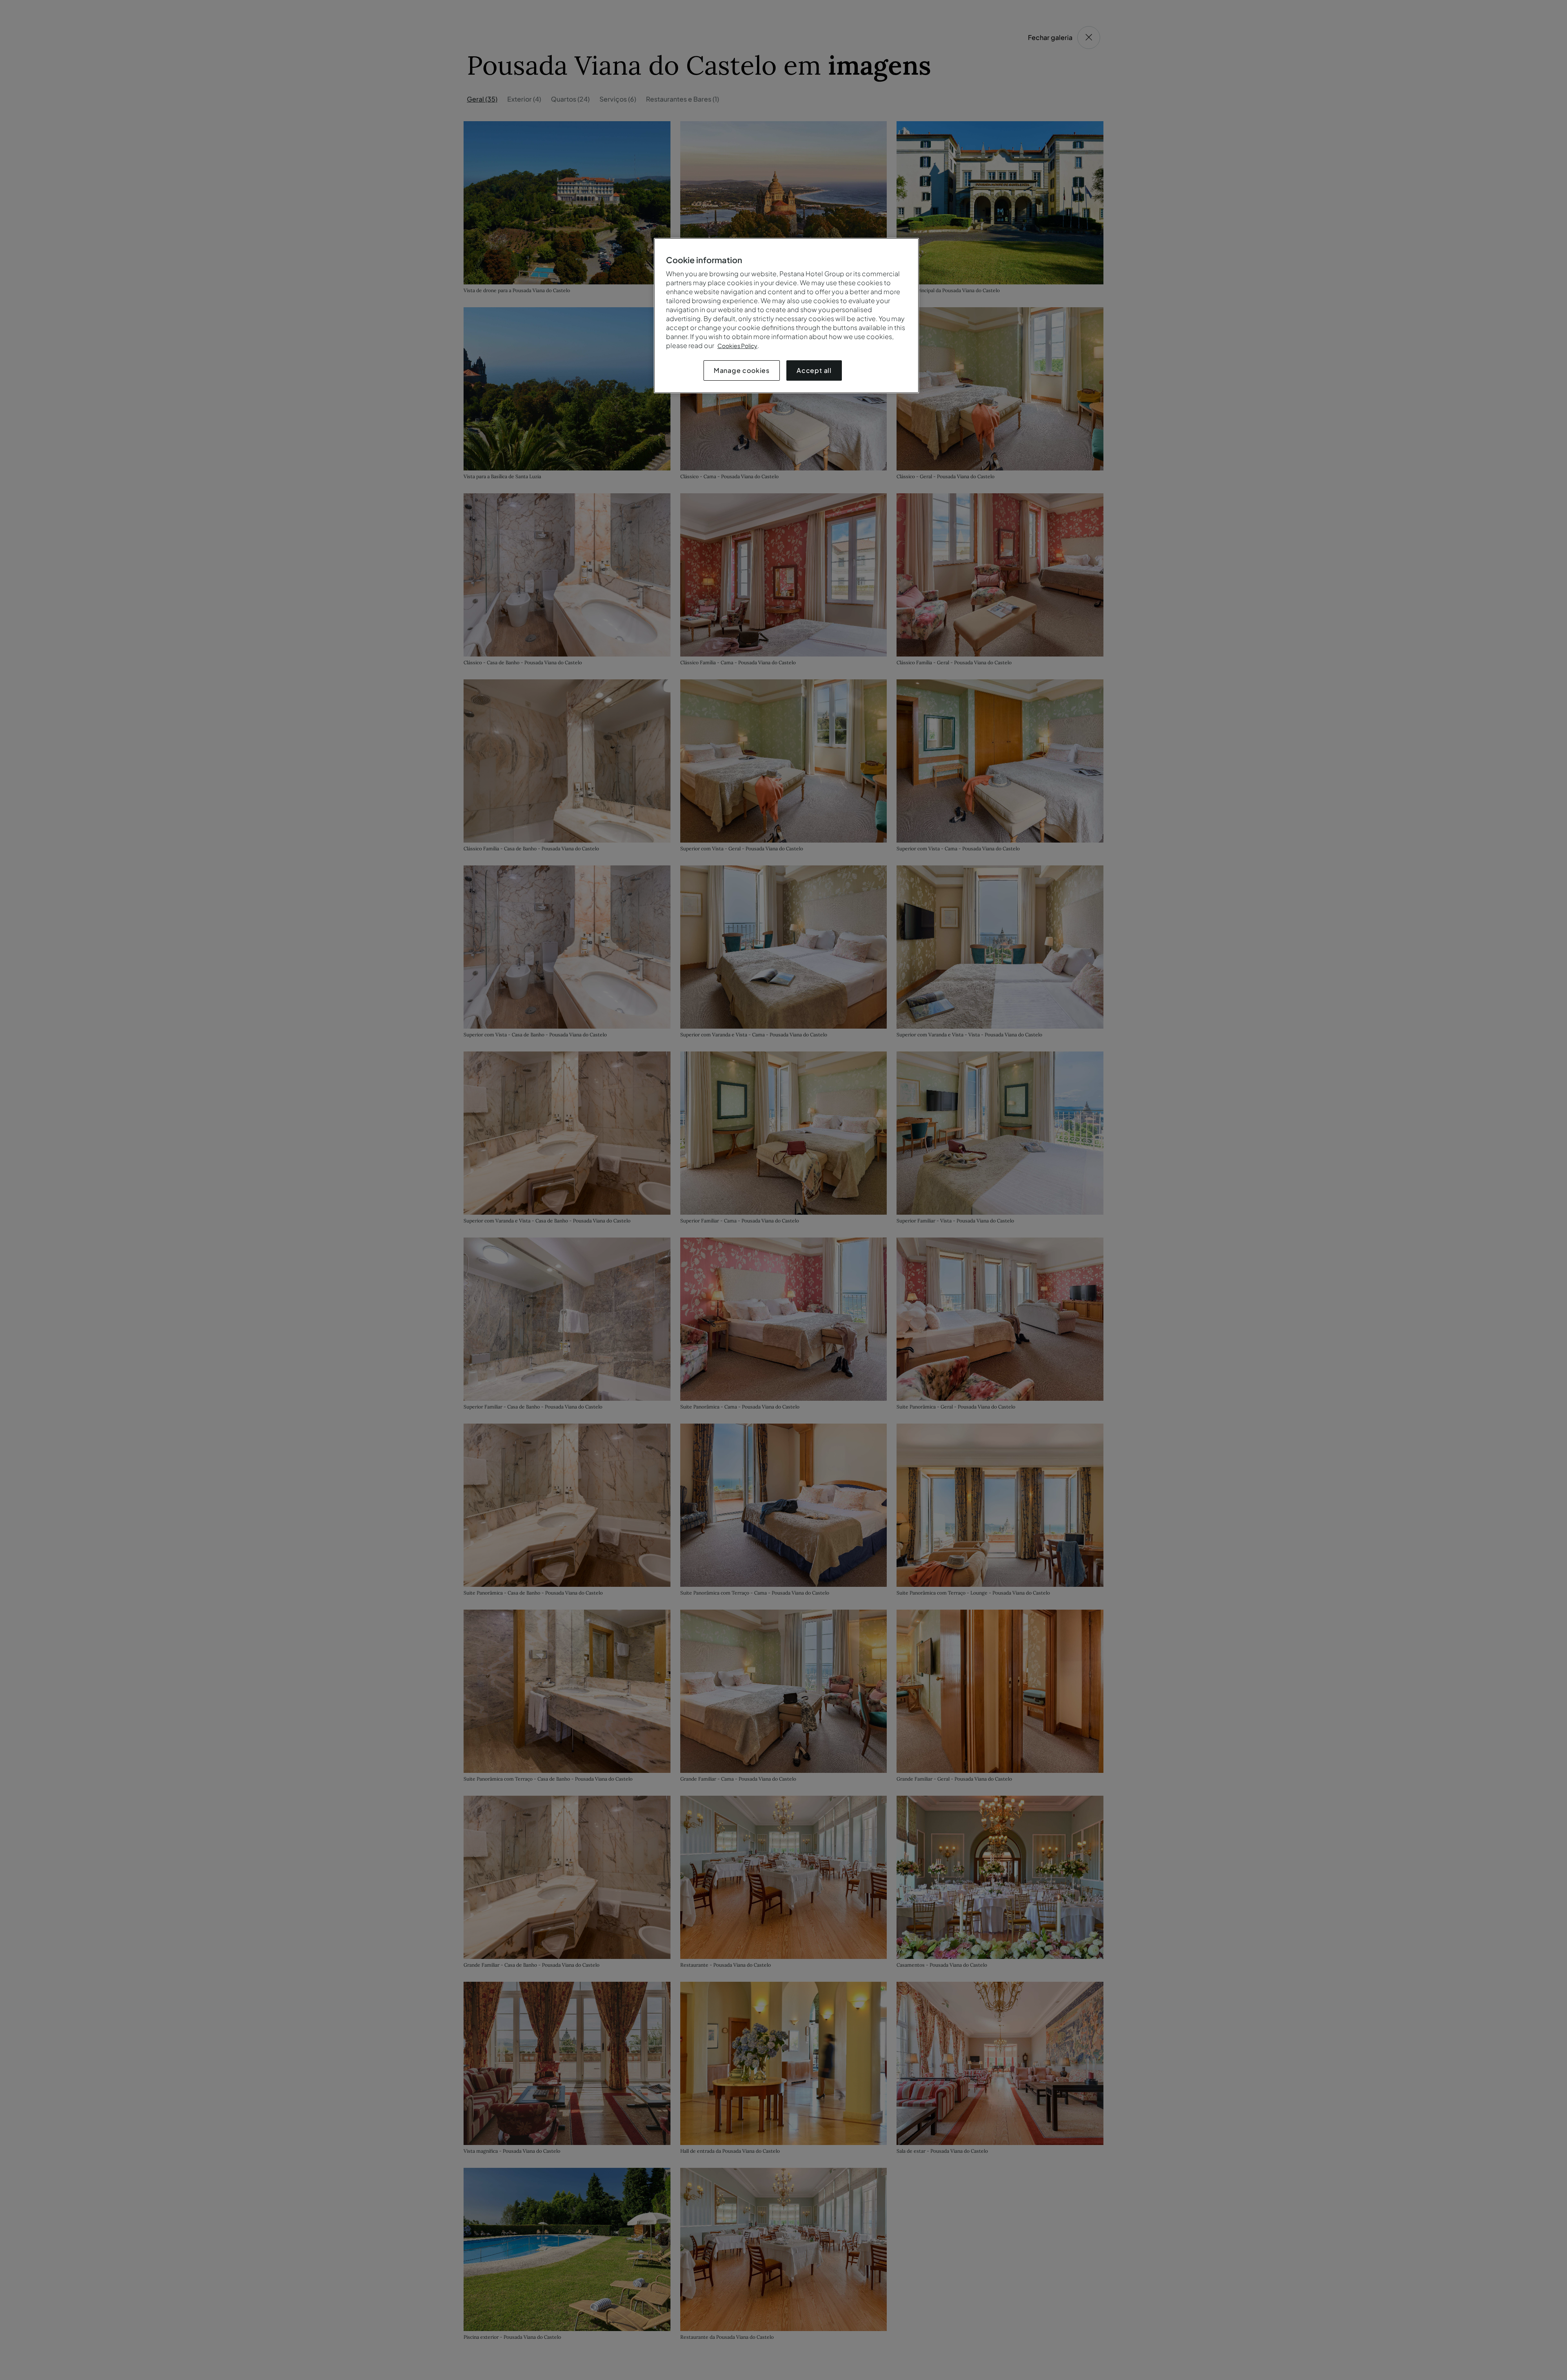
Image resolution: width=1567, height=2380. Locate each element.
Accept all (814, 370)
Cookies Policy (737, 346)
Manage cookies (742, 370)
